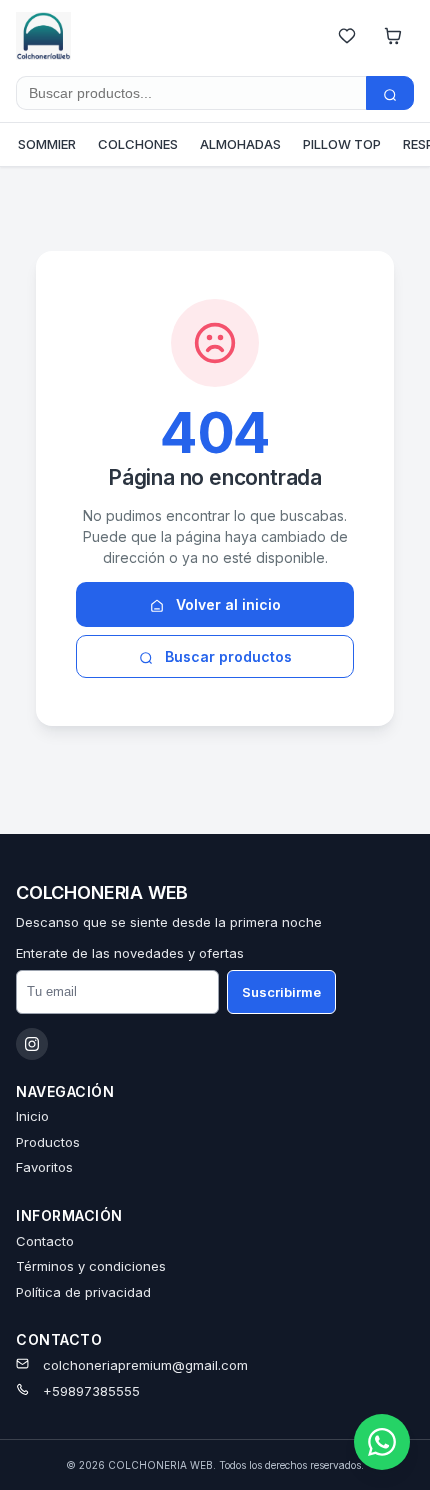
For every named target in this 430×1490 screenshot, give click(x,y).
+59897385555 (91, 1391)
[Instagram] (32, 1044)
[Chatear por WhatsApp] (382, 1442)
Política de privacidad (83, 1292)
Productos (48, 1142)
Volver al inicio (226, 604)
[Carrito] (393, 36)
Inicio (32, 1116)
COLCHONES (138, 144)
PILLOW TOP (342, 144)
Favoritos (44, 1167)
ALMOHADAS (240, 144)
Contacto (45, 1241)
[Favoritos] (347, 36)
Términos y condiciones (91, 1266)
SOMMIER (47, 144)
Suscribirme (281, 992)
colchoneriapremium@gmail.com (145, 1365)
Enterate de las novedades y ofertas (130, 953)
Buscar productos (226, 656)
